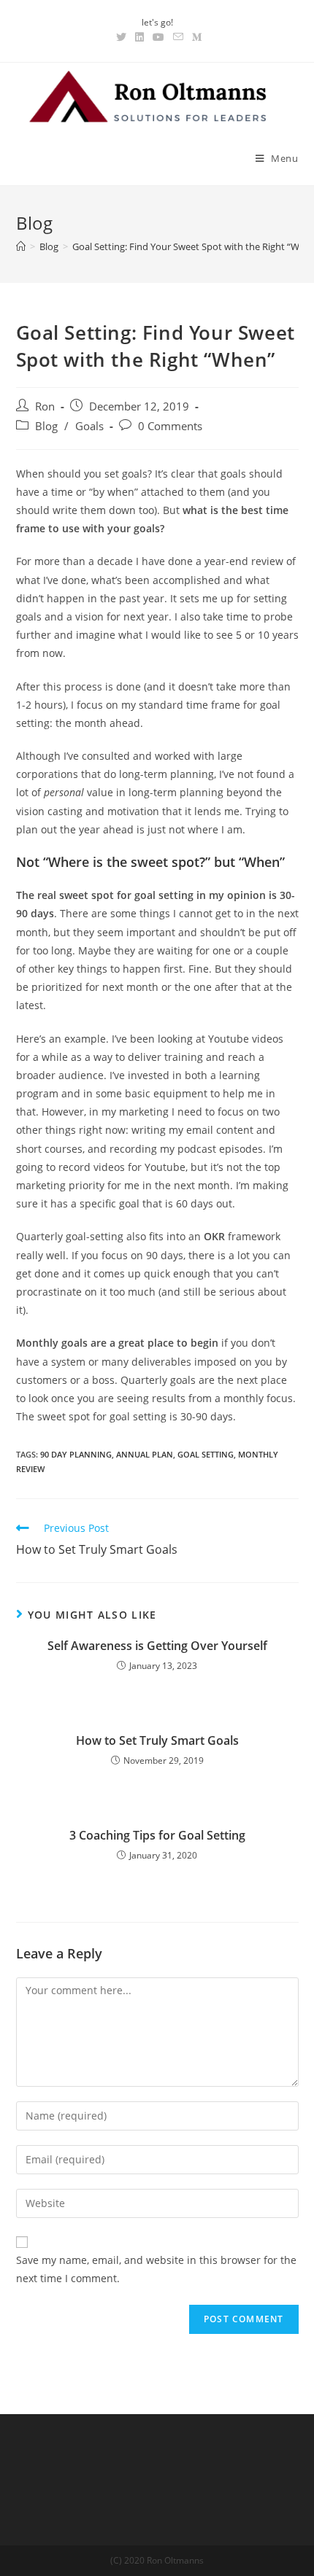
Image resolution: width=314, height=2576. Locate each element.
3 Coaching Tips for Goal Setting (157, 1835)
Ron (45, 406)
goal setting (206, 1454)
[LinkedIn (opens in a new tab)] (139, 37)
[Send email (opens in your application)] (178, 37)
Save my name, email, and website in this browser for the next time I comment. (156, 2269)
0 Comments (170, 426)
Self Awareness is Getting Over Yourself (157, 1646)
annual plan (145, 1454)
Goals (89, 426)
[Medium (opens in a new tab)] (195, 37)
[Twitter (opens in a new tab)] (121, 37)
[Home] (21, 246)
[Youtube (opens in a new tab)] (158, 37)
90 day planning (76, 1454)
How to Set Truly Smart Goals (157, 1740)
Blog (46, 426)
